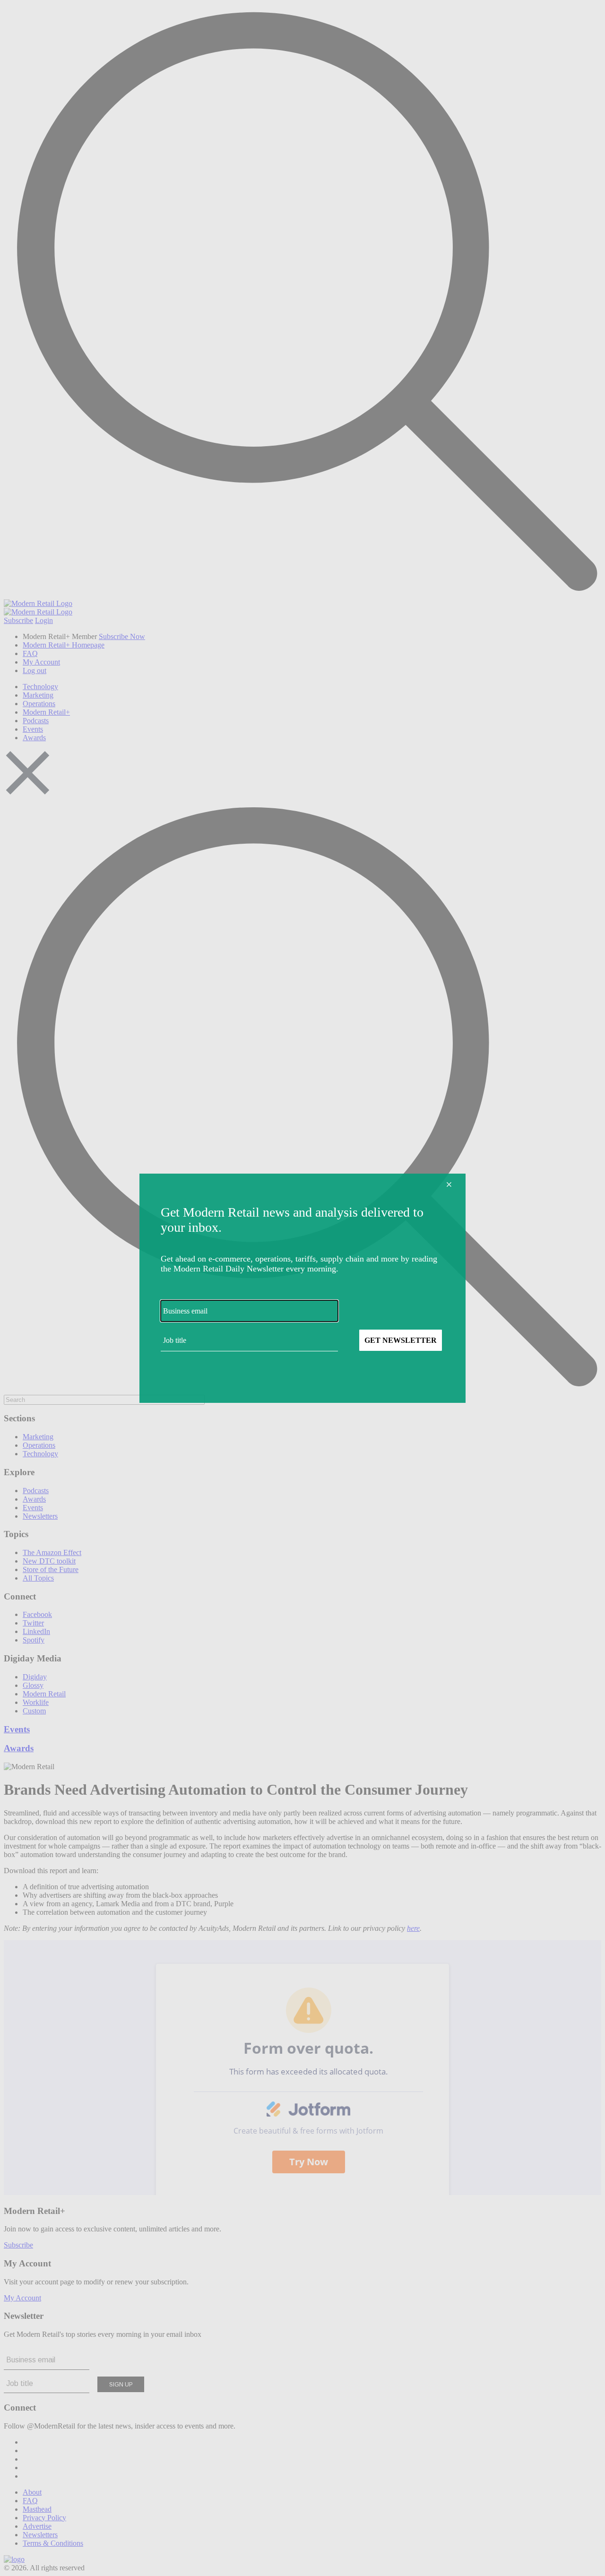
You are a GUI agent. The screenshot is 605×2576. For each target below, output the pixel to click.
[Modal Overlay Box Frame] (302, 1288)
